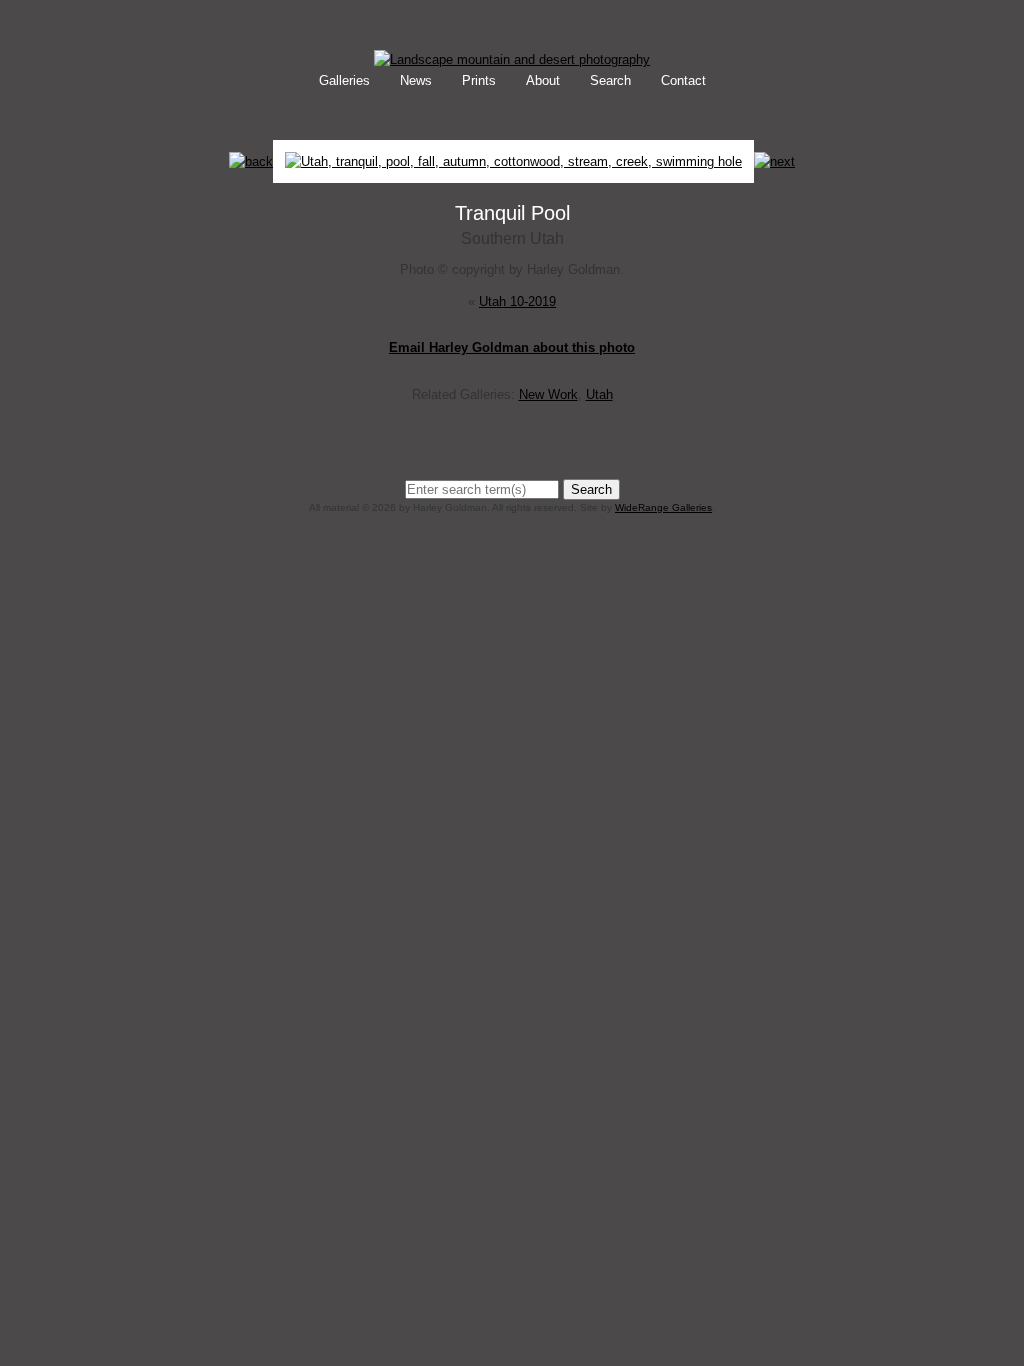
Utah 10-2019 (517, 301)
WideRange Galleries (663, 507)
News (416, 80)
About (543, 80)
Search (610, 80)
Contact (683, 80)
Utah (599, 394)
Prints (479, 80)
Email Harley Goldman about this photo (512, 347)
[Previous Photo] (251, 161)
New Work (548, 394)
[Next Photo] (513, 173)
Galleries (344, 80)
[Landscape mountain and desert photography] (512, 59)
